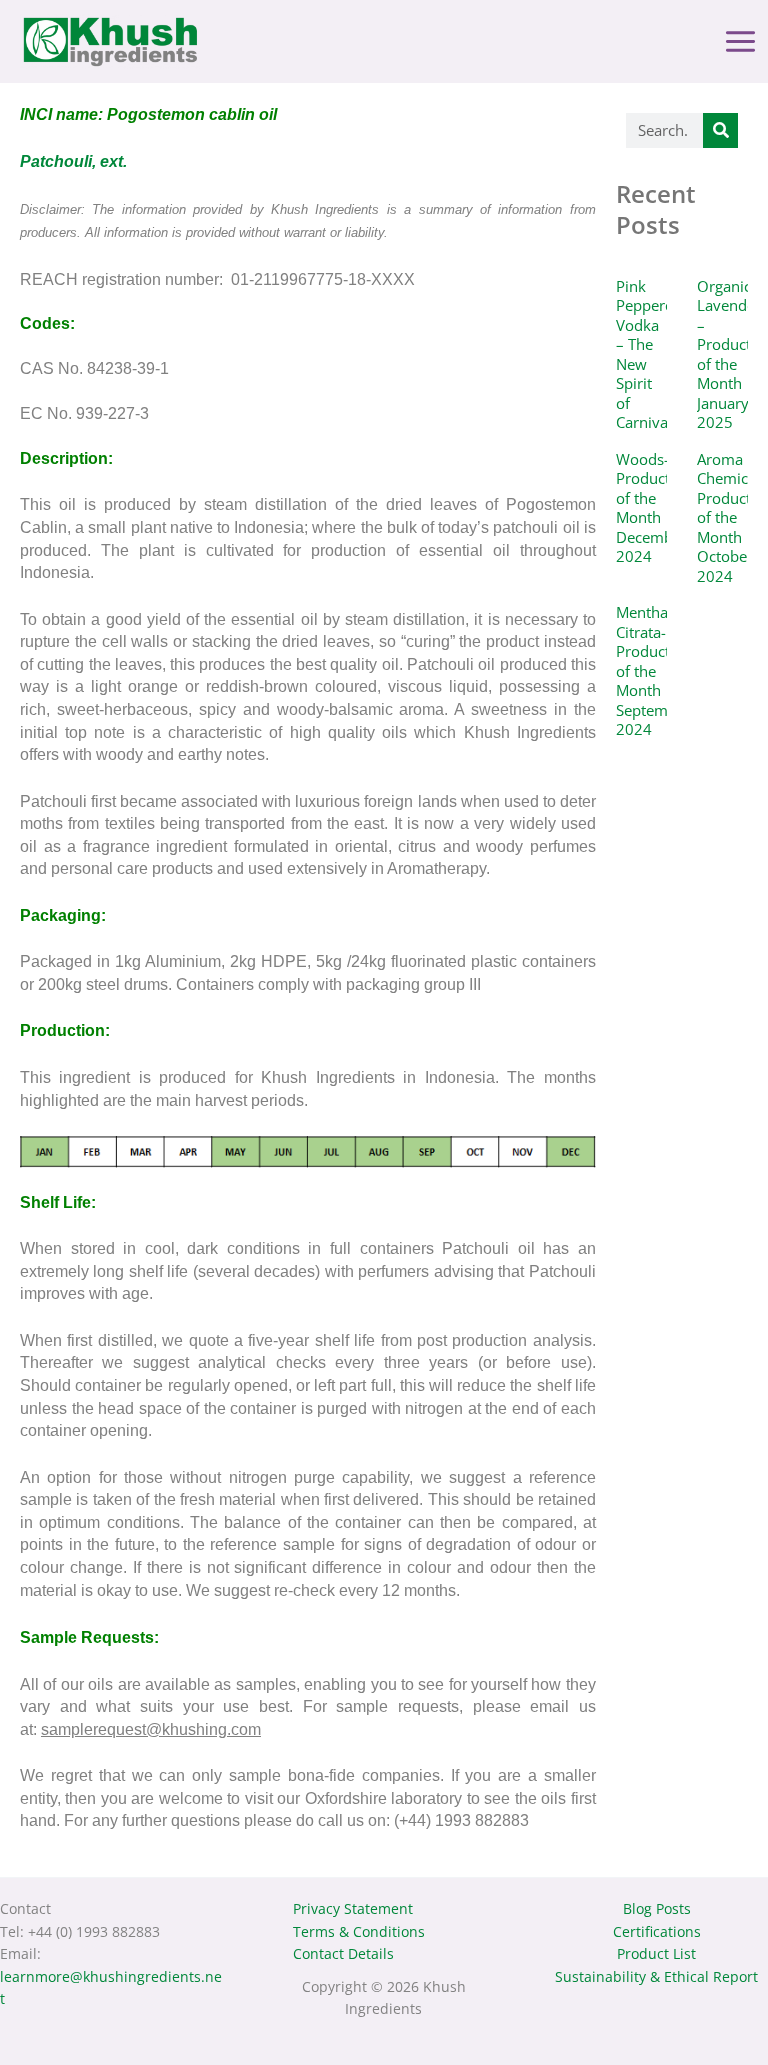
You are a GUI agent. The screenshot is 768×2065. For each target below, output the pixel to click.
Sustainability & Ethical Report (656, 1976)
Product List (656, 1953)
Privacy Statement (353, 1908)
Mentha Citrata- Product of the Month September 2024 (653, 670)
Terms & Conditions (359, 1931)
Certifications (657, 1931)
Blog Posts (657, 1908)
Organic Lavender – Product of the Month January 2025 (729, 354)
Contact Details (343, 1953)
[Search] (720, 130)
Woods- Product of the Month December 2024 (651, 508)
